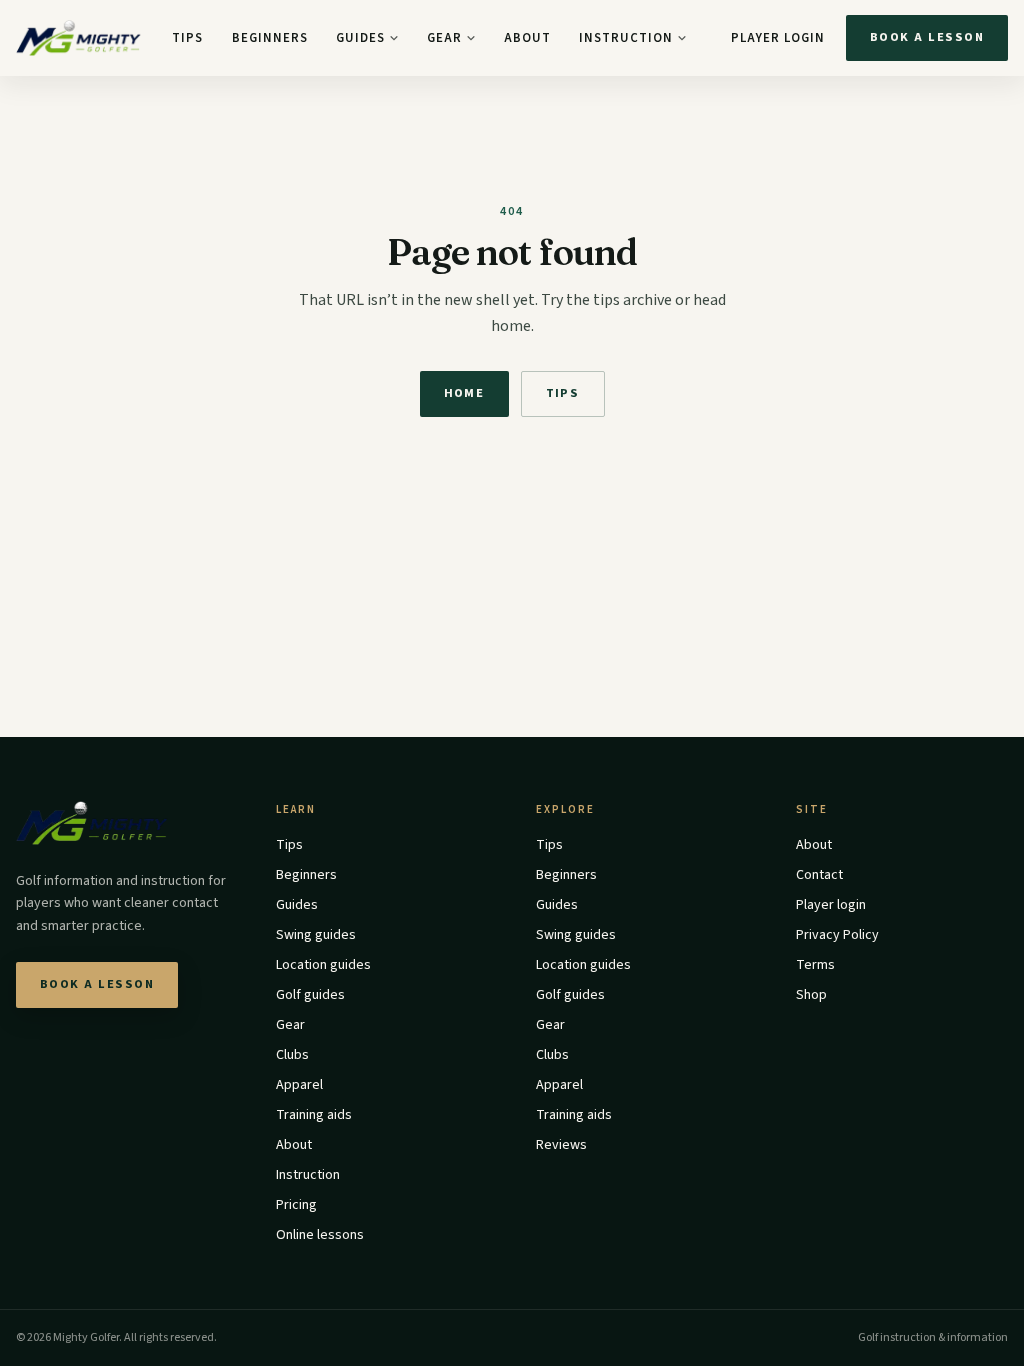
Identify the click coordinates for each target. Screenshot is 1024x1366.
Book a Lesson (927, 37)
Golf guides (310, 995)
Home (464, 393)
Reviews (561, 1145)
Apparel (299, 1085)
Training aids (314, 1115)
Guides (360, 38)
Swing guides (316, 935)
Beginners (270, 38)
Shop (811, 995)
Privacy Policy (837, 935)
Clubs (292, 1055)
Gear (444, 38)
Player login (778, 38)
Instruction (626, 38)
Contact (819, 875)
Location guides (323, 965)
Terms (815, 965)
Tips (187, 38)
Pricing (296, 1205)
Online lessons (320, 1235)
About (527, 38)
